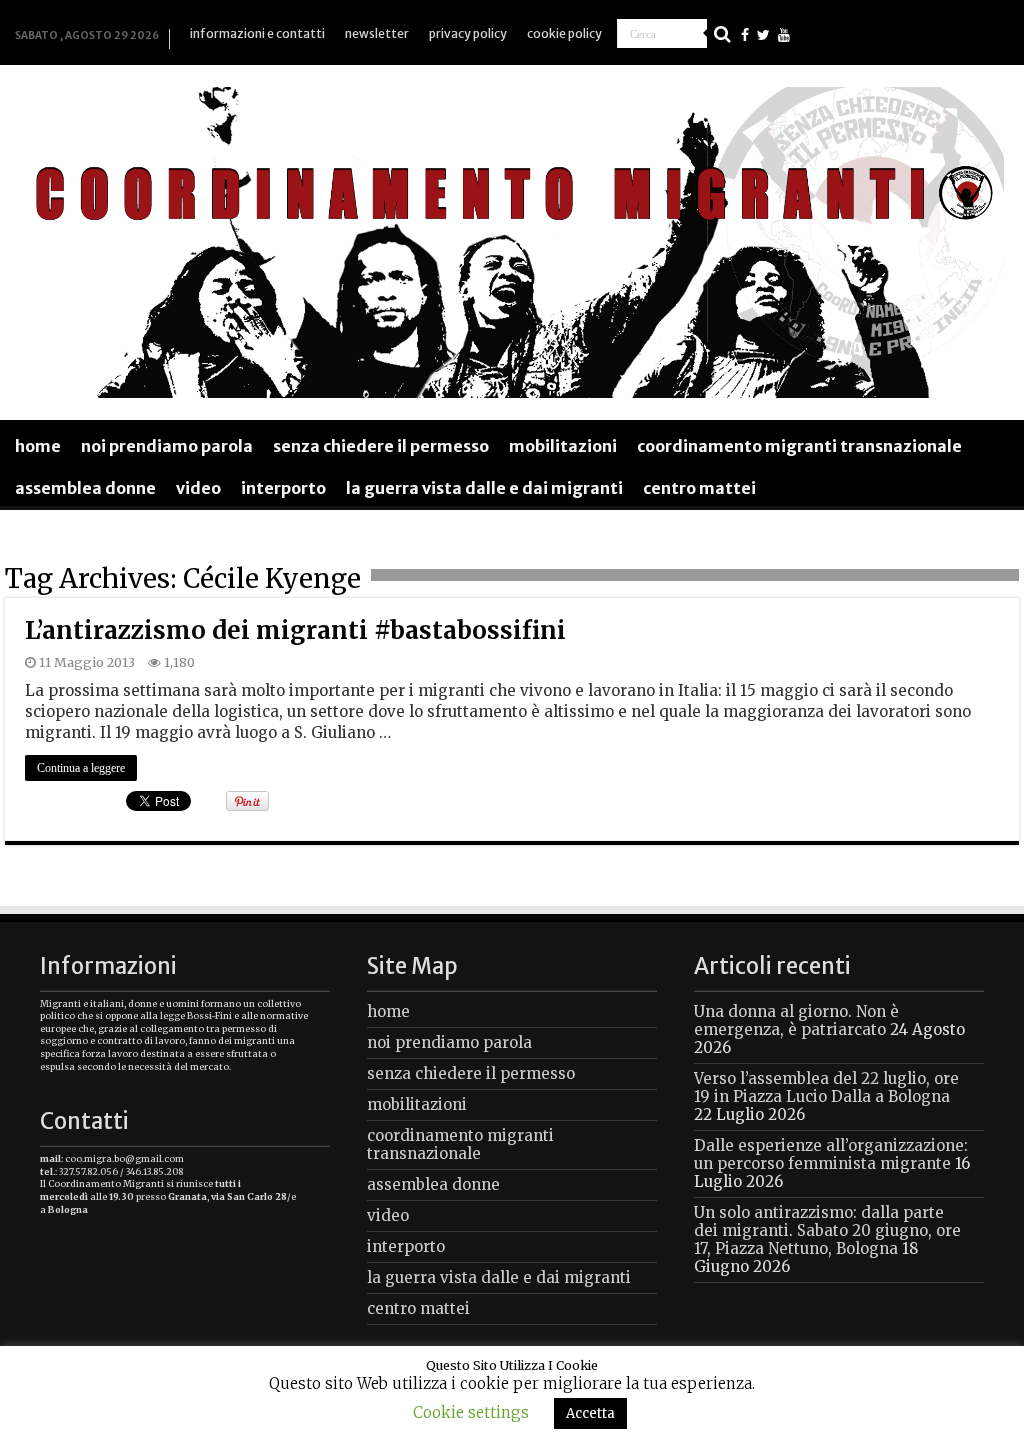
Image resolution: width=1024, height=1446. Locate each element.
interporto (283, 488)
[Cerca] (722, 34)
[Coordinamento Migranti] (512, 239)
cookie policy (564, 33)
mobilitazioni (563, 446)
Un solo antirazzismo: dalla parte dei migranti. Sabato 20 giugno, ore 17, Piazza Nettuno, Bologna (827, 1230)
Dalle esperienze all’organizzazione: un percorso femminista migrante (831, 1154)
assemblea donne (85, 488)
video (198, 488)
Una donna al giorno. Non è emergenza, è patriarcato (796, 1020)
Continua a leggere (81, 768)
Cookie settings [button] (471, 1412)
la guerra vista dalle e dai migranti (484, 488)
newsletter (377, 33)
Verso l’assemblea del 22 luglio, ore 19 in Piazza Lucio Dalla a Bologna (826, 1087)
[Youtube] (784, 35)
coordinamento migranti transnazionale (799, 446)
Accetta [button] (590, 1413)
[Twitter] (763, 35)
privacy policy (468, 33)
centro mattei (699, 488)
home (38, 446)
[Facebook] (745, 35)
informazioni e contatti (257, 33)
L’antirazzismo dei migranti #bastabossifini (295, 630)
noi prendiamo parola (167, 446)
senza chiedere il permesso (381, 446)
